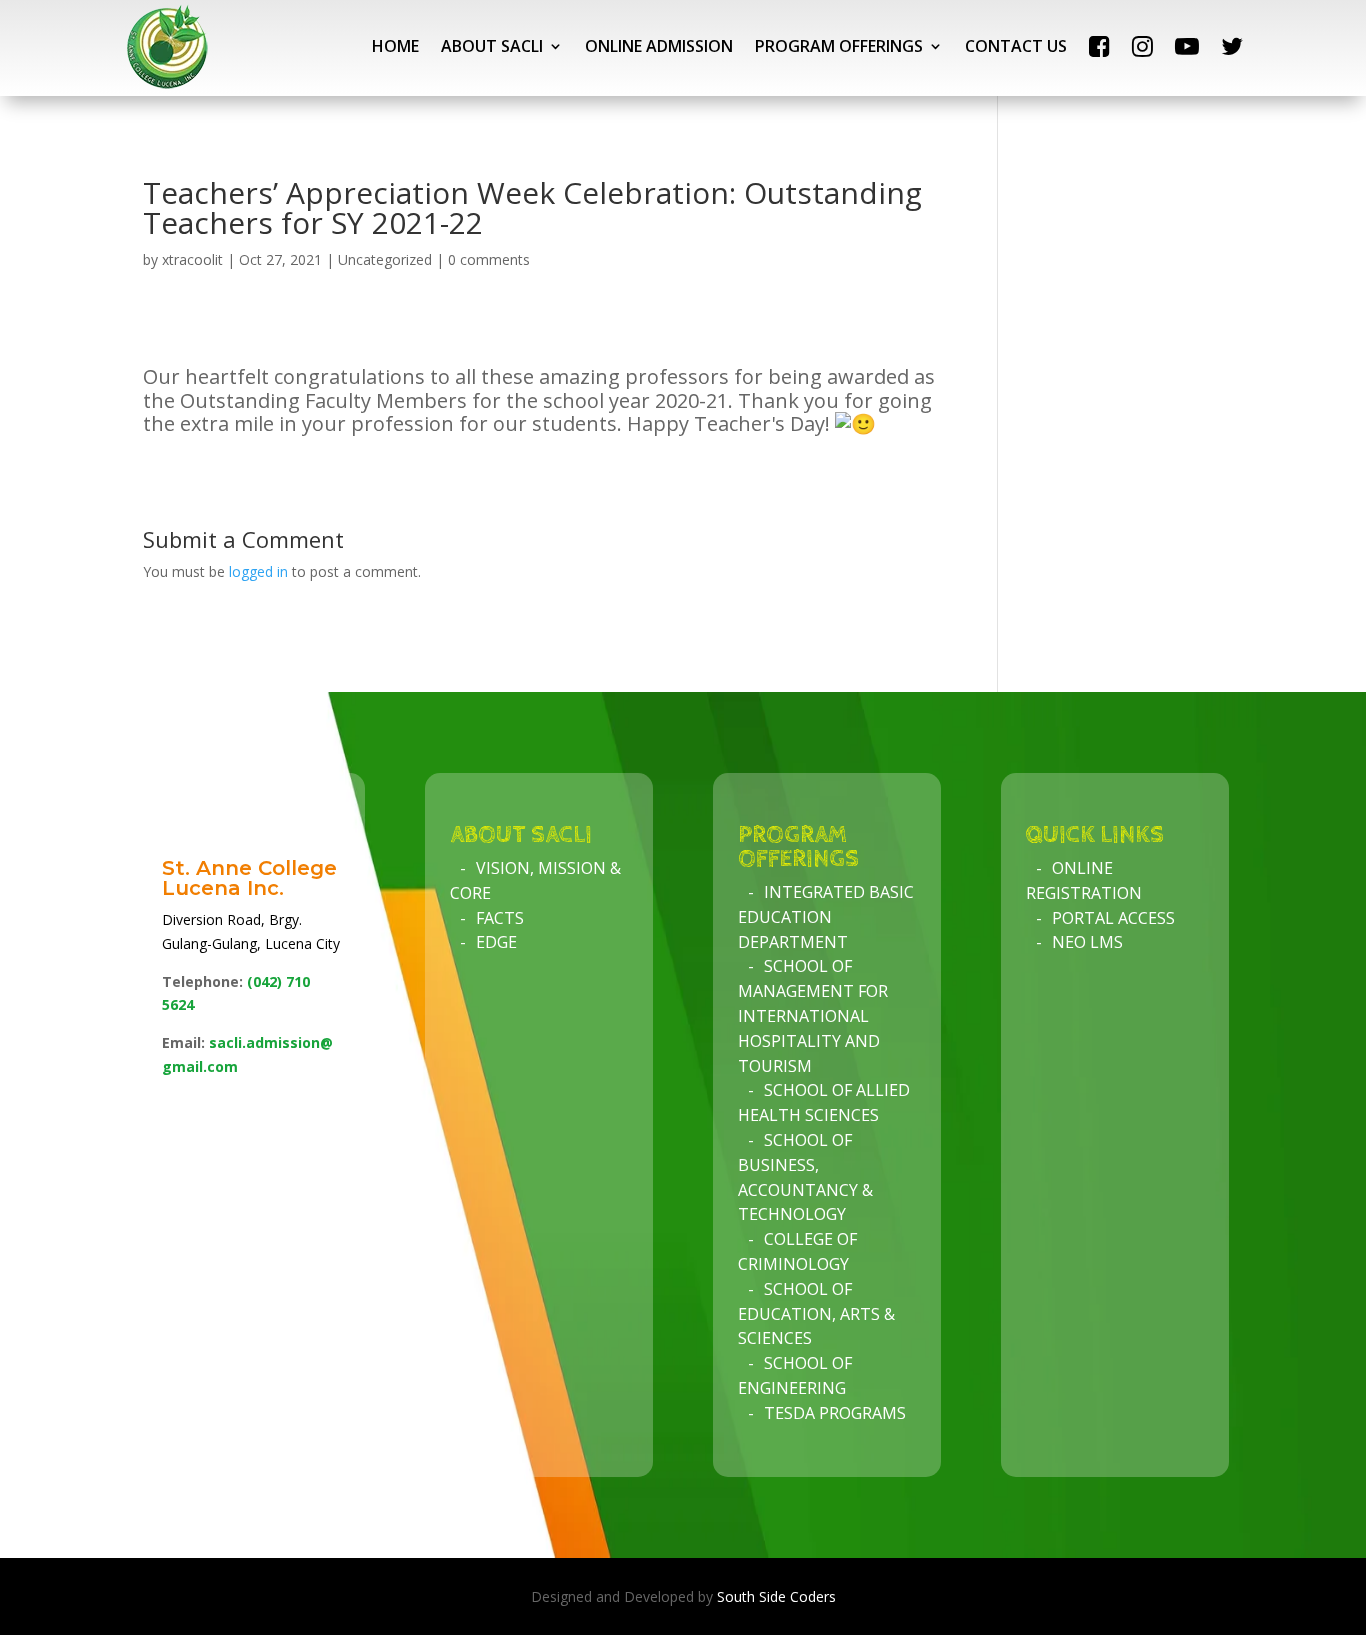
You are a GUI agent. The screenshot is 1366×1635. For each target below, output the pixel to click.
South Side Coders (776, 1596)
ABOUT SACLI (492, 46)
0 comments (489, 259)
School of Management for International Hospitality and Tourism (813, 1015)
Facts (500, 918)
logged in (258, 571)
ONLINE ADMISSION (659, 46)
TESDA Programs (835, 1413)
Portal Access (1113, 918)
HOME (395, 46)
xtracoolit (192, 259)
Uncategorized (385, 259)
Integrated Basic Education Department (826, 917)
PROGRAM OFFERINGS (839, 46)
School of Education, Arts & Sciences (816, 1314)
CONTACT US (1016, 46)
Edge (496, 942)
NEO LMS (1087, 942)
